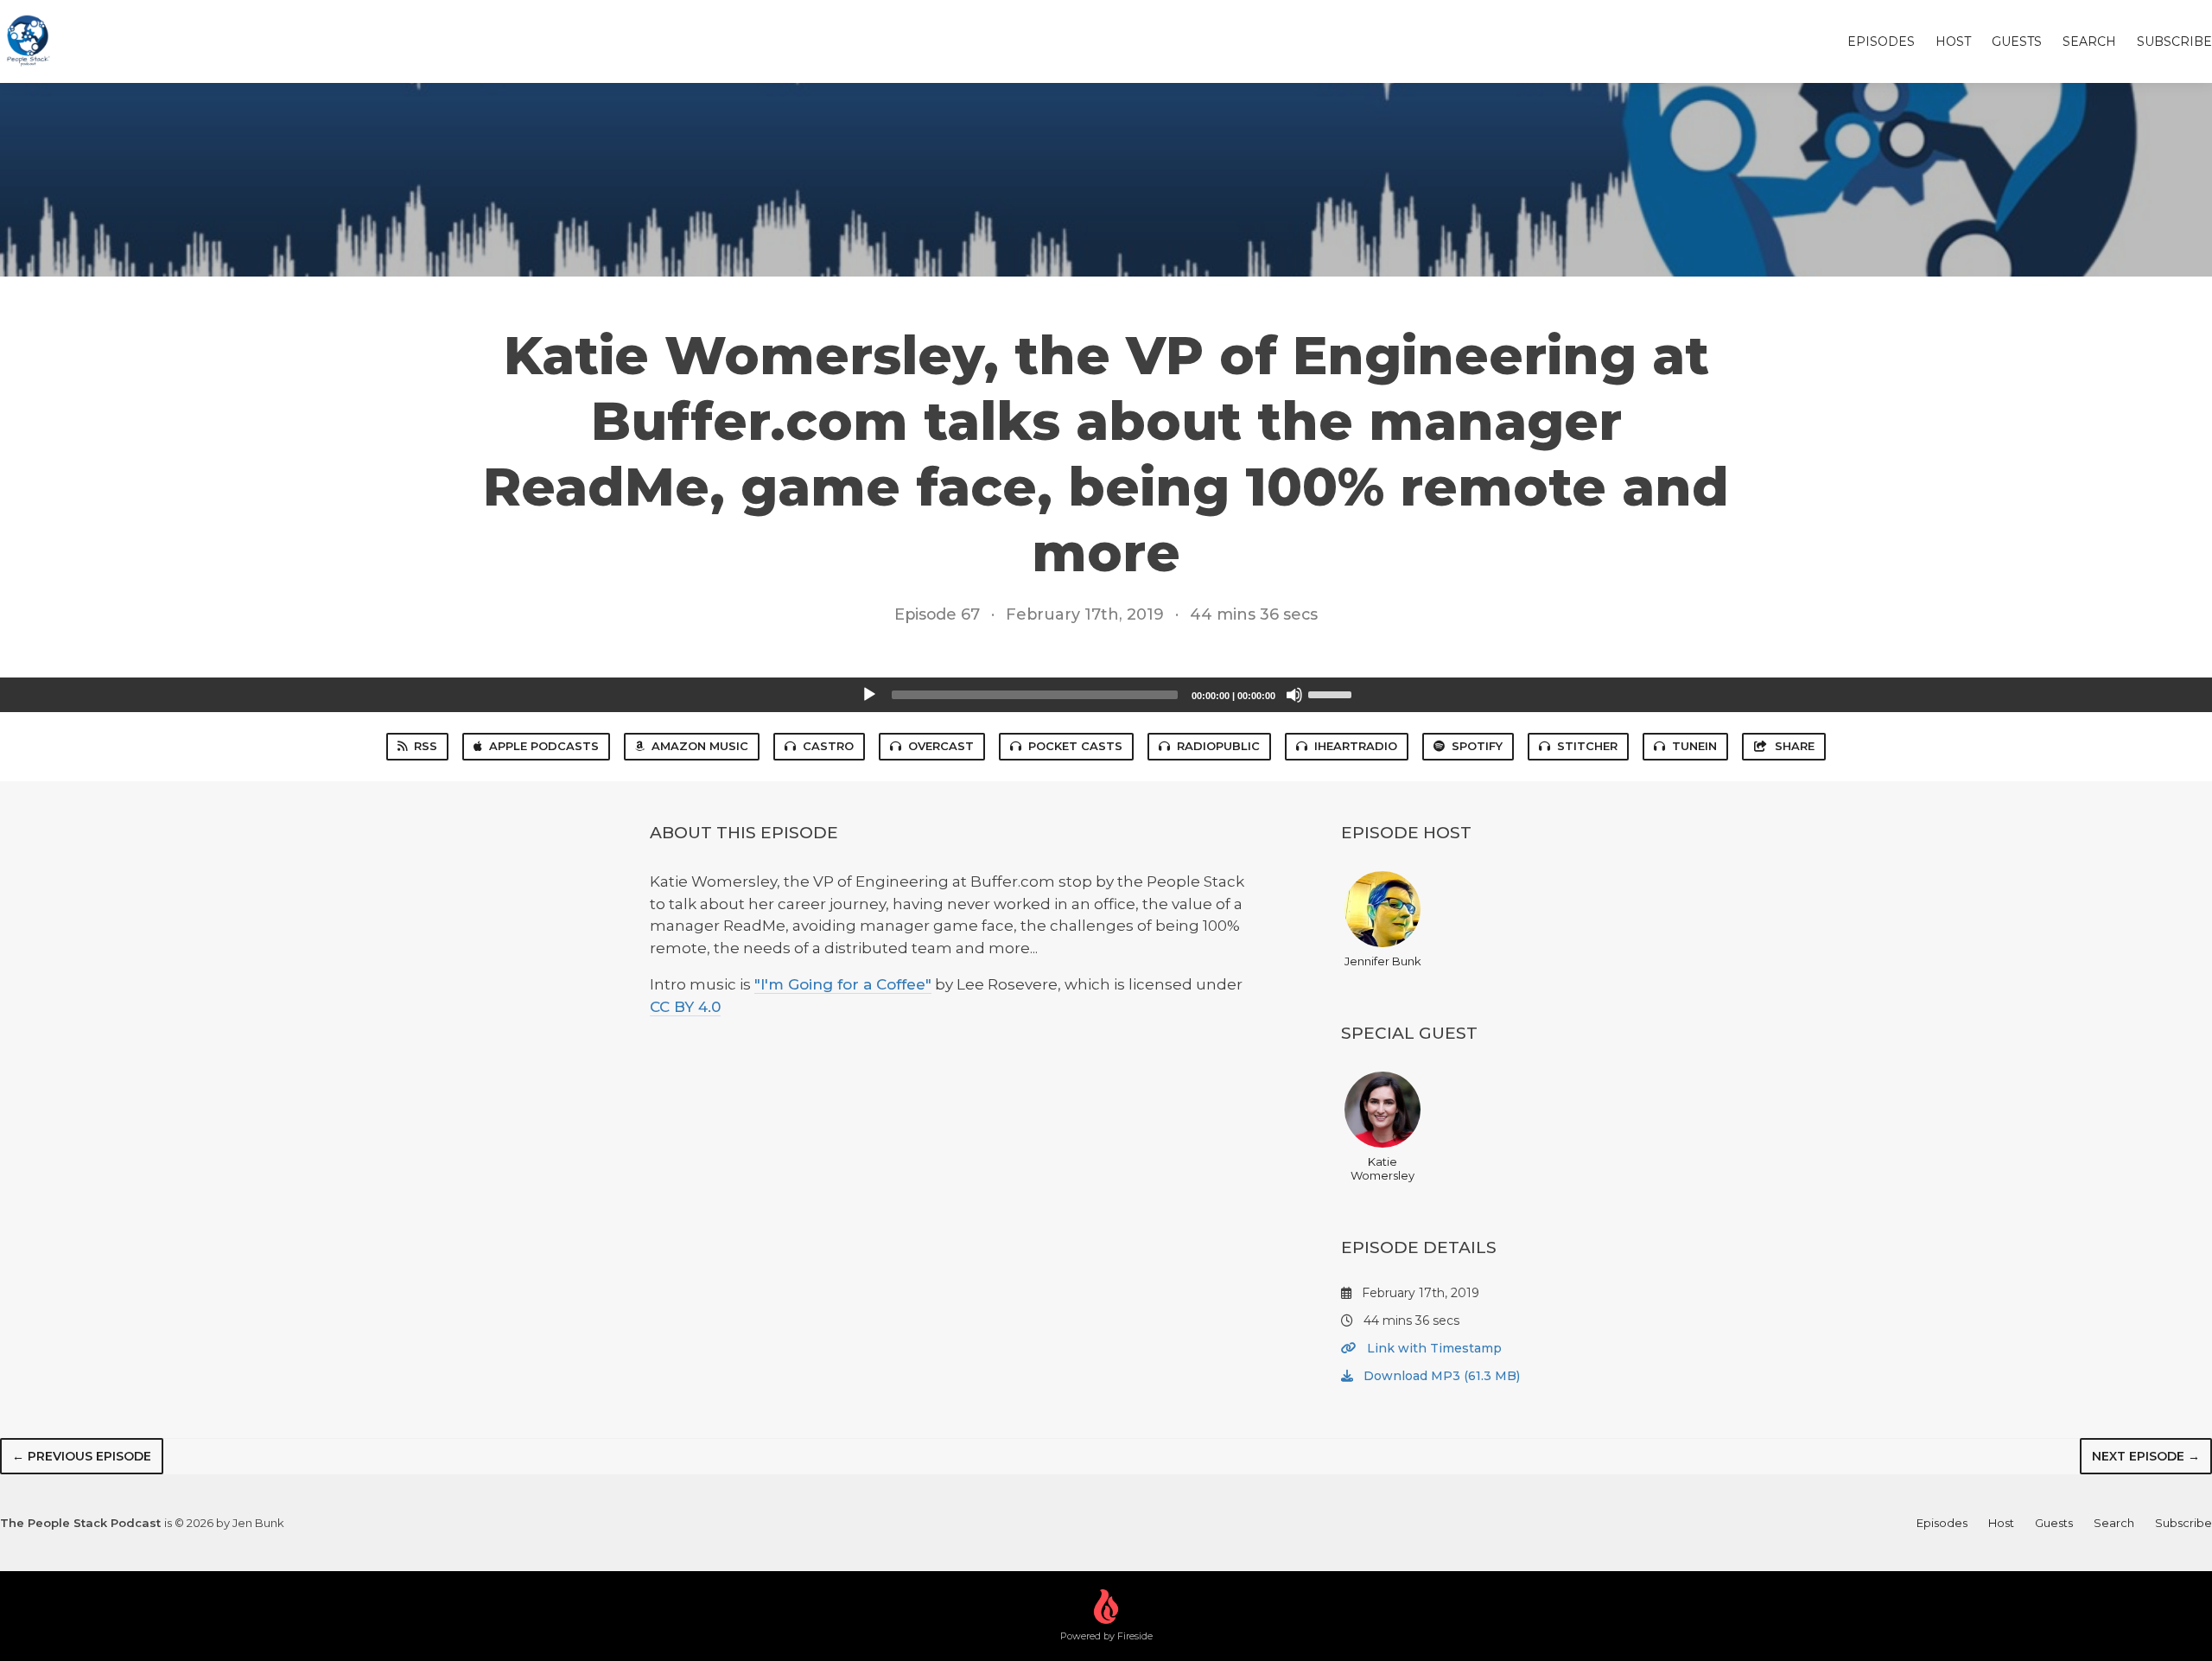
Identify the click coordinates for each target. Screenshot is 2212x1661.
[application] (1106, 695)
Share (1795, 746)
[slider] (1332, 693)
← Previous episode (82, 1456)
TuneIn (1694, 746)
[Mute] (1294, 695)
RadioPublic (1218, 746)
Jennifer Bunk (1383, 961)
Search (2089, 41)
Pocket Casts (1075, 746)
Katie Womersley (1382, 1168)
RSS (426, 746)
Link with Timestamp (1433, 1348)
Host (1953, 41)
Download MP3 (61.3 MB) (1440, 1376)
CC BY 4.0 (685, 1007)
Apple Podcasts (544, 746)
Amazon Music (700, 746)
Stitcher (1587, 746)
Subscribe (2174, 41)
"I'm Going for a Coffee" (843, 984)
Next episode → (2146, 1456)
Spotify (1477, 746)
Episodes (1881, 41)
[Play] (869, 695)
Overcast (941, 746)
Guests (2017, 41)
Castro (828, 746)
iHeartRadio (1356, 746)
